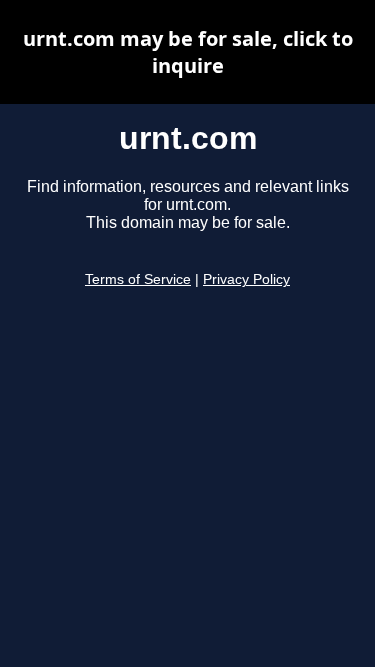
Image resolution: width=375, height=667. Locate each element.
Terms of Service (138, 279)
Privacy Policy (246, 279)
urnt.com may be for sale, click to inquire (188, 52)
